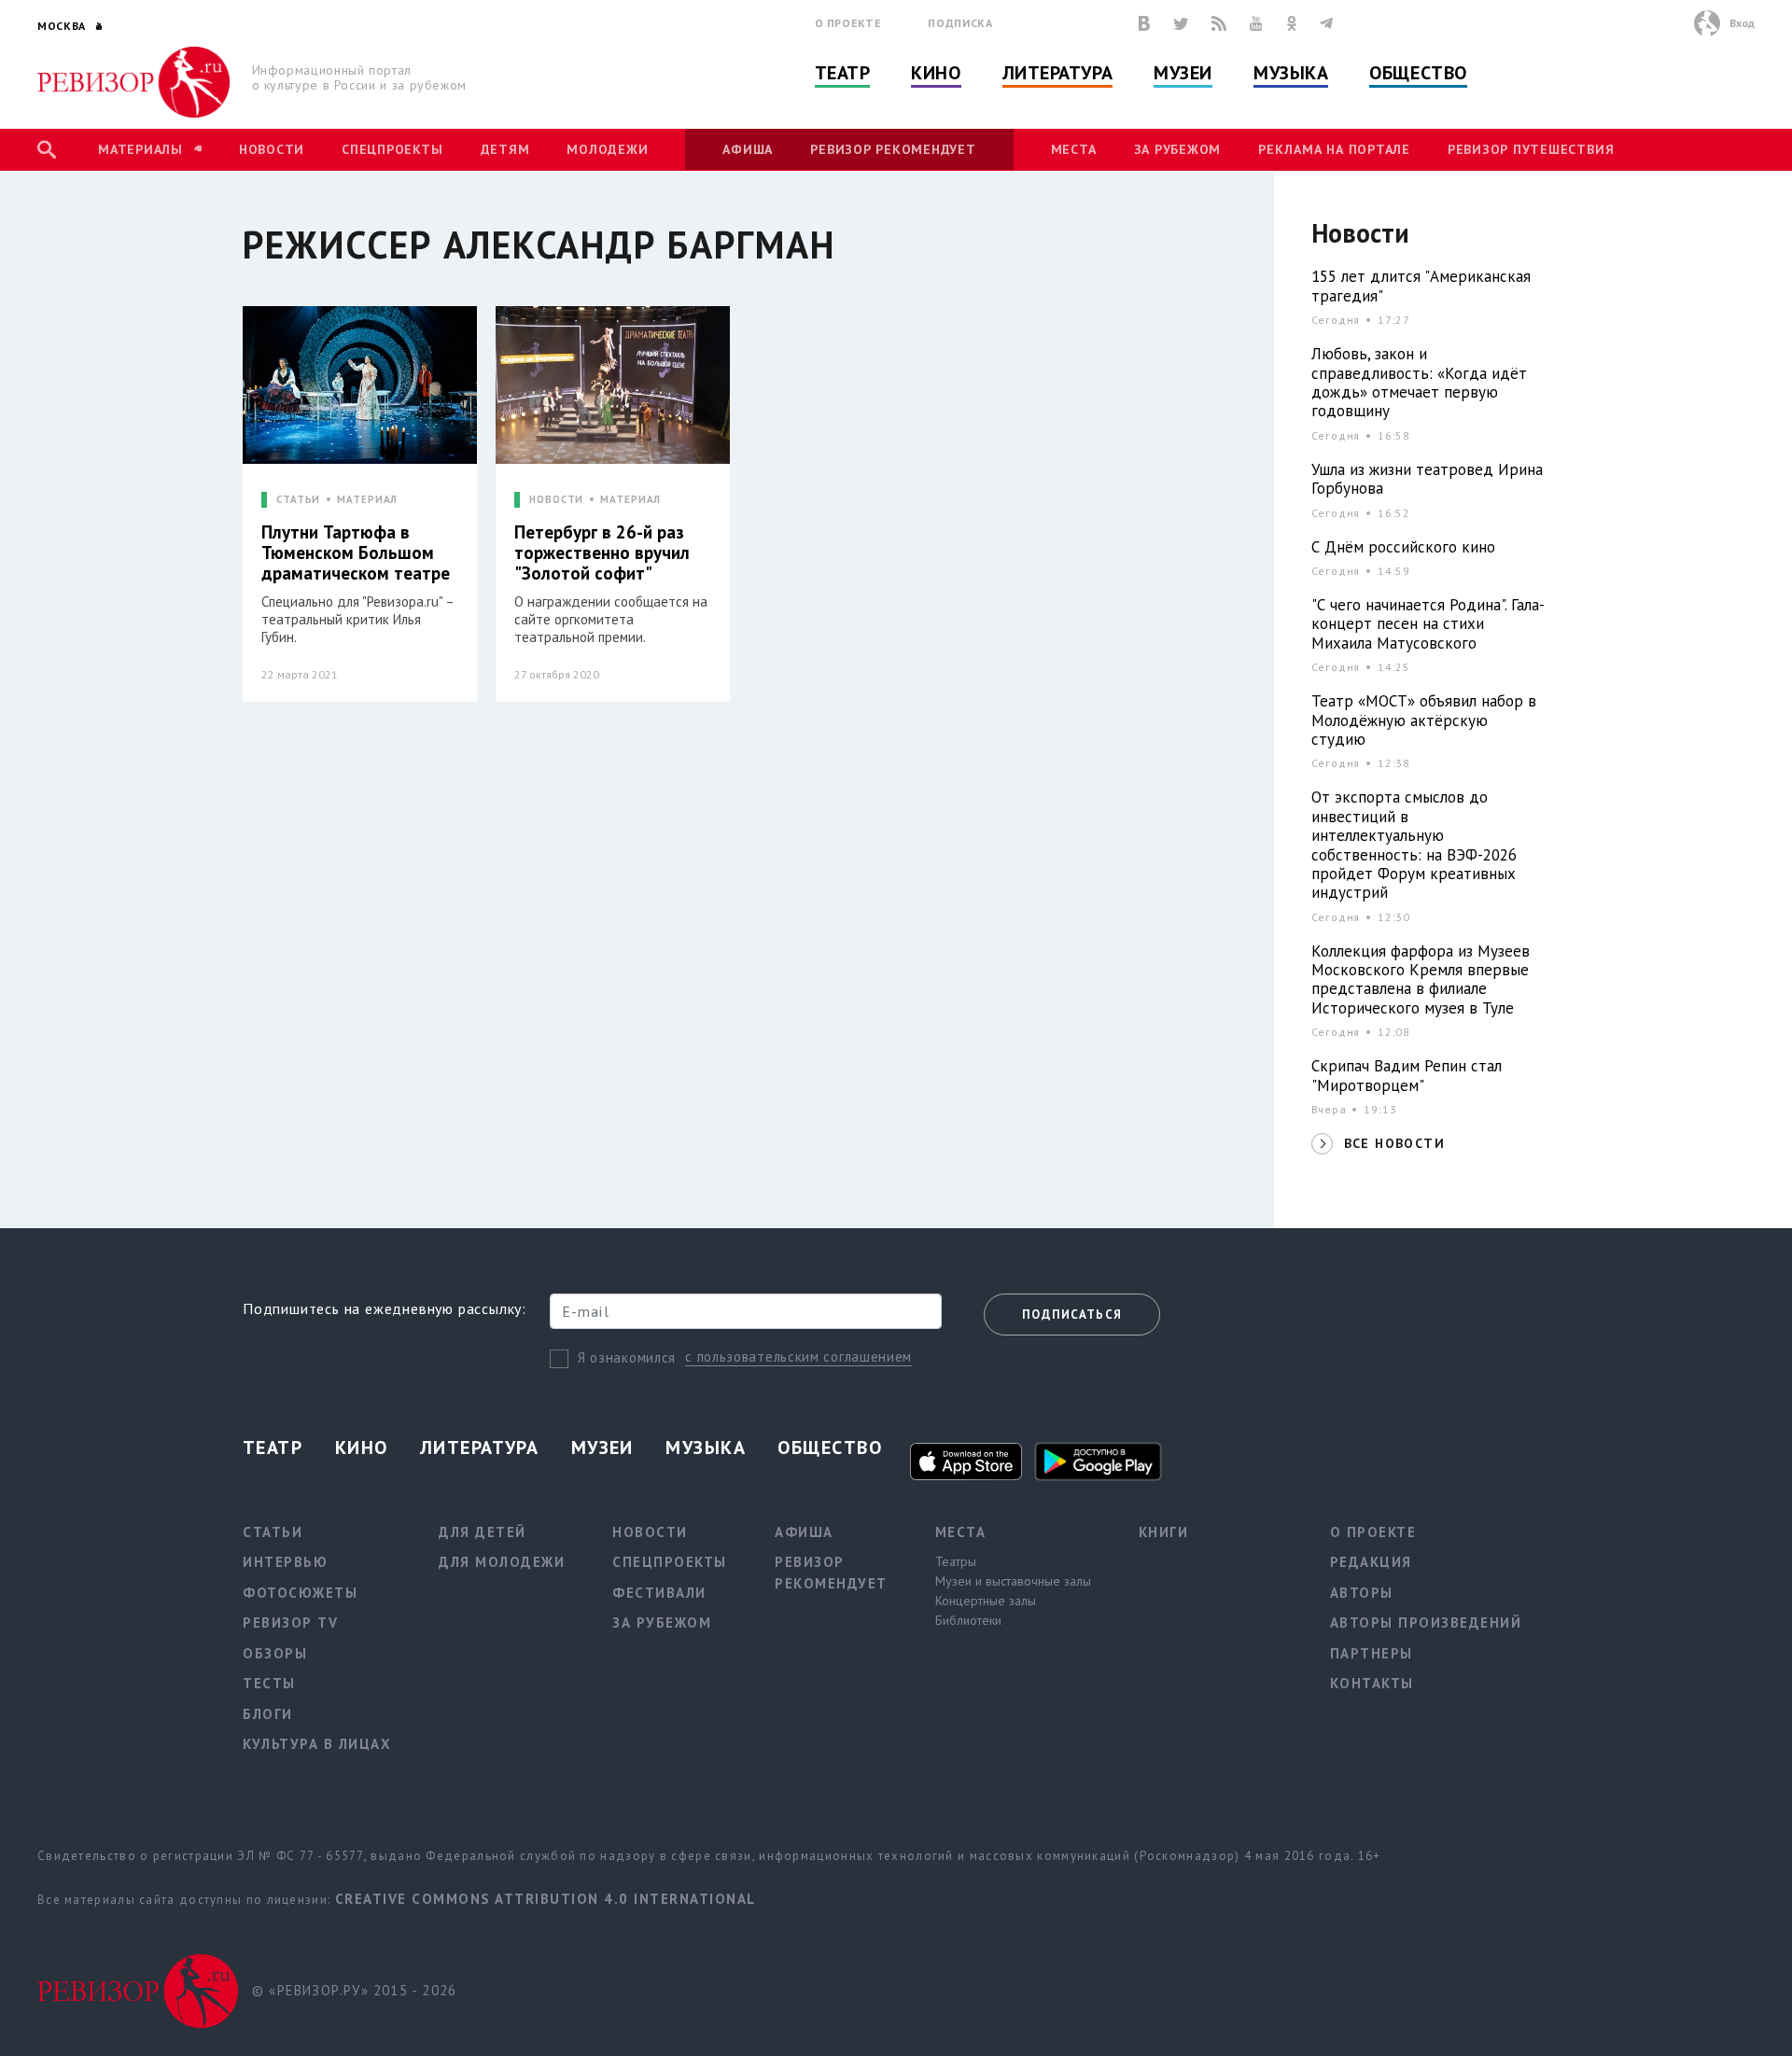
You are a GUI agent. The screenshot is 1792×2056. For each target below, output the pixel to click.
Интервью (285, 1562)
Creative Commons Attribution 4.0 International (546, 1899)
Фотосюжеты (300, 1593)
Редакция (1371, 1562)
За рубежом (1178, 149)
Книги (1164, 1532)
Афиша (748, 149)
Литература (1058, 73)
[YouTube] (1256, 23)
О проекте (848, 23)
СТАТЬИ (298, 500)
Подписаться (1072, 1315)
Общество (1418, 73)
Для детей (483, 1532)
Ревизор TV (290, 1622)
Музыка (1291, 73)
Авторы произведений (1426, 1622)
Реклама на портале (1334, 149)
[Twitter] (1181, 23)
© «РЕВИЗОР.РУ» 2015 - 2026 (354, 1990)
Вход (1742, 23)
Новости (272, 149)
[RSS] (1219, 23)
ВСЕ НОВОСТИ (1394, 1143)
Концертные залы (986, 1601)
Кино (936, 73)
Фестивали (659, 1593)
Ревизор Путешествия (1531, 149)
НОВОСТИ (556, 500)
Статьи (273, 1532)
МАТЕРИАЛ (367, 500)
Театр (843, 73)
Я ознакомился (627, 1357)
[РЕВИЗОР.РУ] (134, 82)
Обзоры (275, 1653)
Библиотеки (968, 1620)
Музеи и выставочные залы (1013, 1581)
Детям (505, 149)
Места (1074, 149)
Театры (956, 1561)
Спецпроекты (392, 149)
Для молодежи (502, 1562)
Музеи (1183, 73)
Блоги (268, 1714)
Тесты (269, 1683)
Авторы (1362, 1593)
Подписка (960, 23)
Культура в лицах (317, 1744)
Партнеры (1372, 1653)
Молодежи (607, 149)
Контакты (1372, 1683)
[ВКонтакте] (1144, 23)
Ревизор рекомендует (893, 149)
